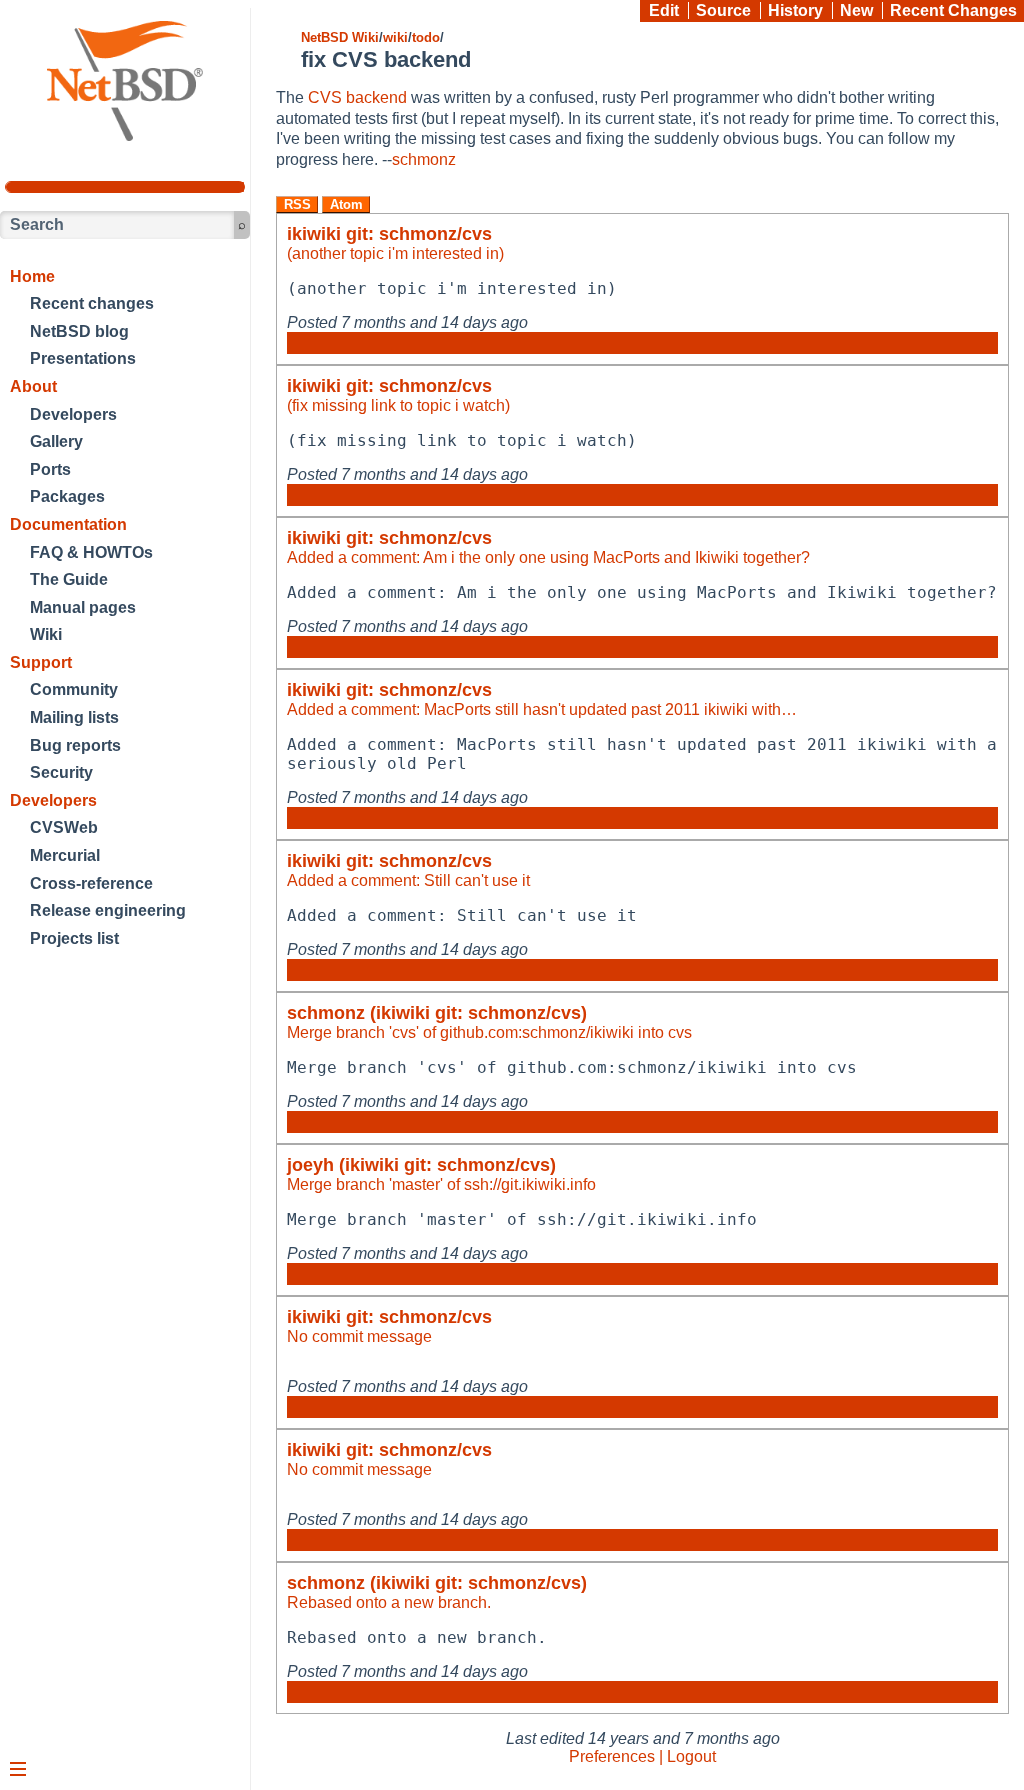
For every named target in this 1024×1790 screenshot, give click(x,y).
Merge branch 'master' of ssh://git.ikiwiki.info (441, 1184)
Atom (346, 204)
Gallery (56, 441)
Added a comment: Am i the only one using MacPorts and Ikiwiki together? (548, 557)
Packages (67, 496)
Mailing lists (74, 717)
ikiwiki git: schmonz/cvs (389, 234)
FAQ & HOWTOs (91, 552)
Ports (50, 469)
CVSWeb (64, 827)
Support (41, 662)
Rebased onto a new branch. (389, 1602)
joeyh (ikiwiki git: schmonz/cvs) (421, 1165)
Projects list (74, 938)
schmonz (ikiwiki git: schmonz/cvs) (437, 1013)
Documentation (68, 524)
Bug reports (75, 745)
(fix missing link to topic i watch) (398, 405)
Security (61, 772)
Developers (73, 414)
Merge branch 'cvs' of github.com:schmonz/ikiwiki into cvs (489, 1032)
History (795, 10)
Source (723, 10)
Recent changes (92, 303)
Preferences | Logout (642, 1756)
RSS (297, 204)
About (33, 386)
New (856, 10)
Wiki (46, 634)
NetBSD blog (79, 331)
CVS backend (357, 97)
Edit (664, 10)
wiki (395, 37)
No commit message (359, 1336)
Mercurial (65, 855)
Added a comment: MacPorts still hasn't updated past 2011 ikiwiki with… (542, 709)
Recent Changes (953, 10)
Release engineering (108, 910)
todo (426, 37)
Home (32, 276)
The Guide (69, 579)
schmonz (424, 159)
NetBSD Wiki (340, 37)
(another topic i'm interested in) (395, 253)
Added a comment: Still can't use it (408, 880)
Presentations (83, 358)
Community (74, 689)
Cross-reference (91, 883)
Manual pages (83, 607)
